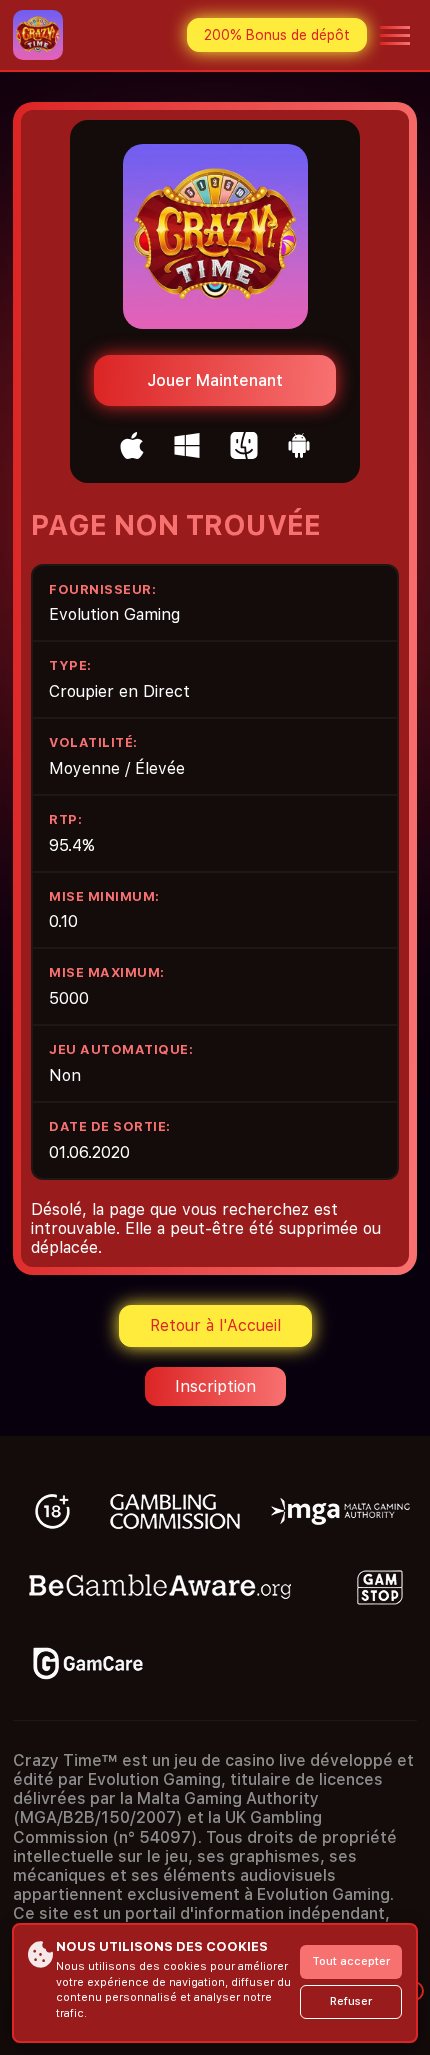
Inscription (215, 1386)
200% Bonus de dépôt (277, 35)
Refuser (351, 2001)
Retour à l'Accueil (215, 1325)
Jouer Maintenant (215, 380)
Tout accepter (351, 1961)
